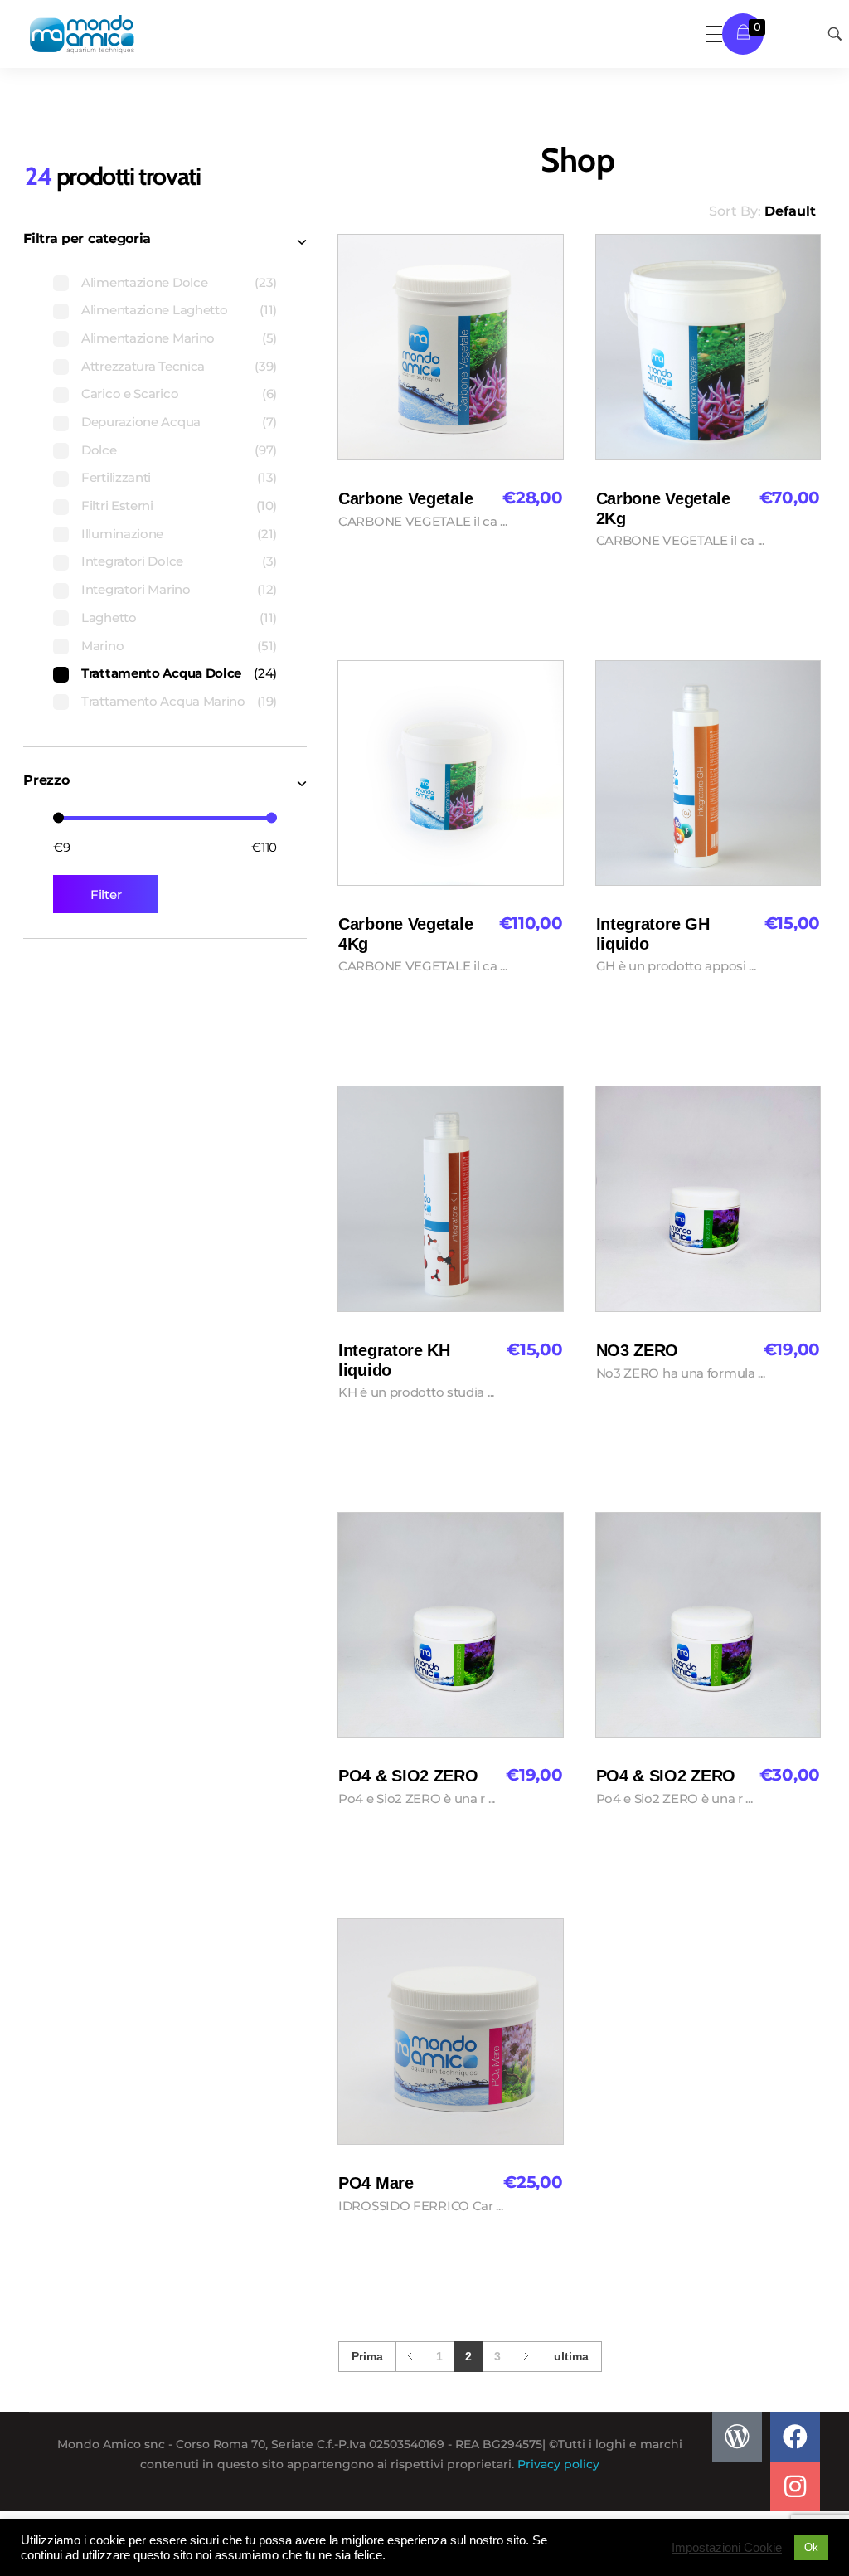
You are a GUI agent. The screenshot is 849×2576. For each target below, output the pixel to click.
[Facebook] (795, 2437)
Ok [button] (811, 2547)
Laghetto (109, 617)
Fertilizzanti (116, 477)
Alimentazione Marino (148, 338)
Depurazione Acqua (141, 422)
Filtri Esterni (117, 505)
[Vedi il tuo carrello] (743, 34)
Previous (410, 2357)
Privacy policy (558, 2464)
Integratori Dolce (132, 561)
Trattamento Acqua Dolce (161, 673)
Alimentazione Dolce (144, 282)
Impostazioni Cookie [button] (727, 2548)
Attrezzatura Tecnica (143, 366)
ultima (571, 2357)
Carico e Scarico (130, 394)
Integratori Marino (136, 589)
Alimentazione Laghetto (154, 310)
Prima (367, 2357)
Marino (102, 646)
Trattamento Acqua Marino (163, 701)
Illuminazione (122, 534)
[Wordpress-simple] (737, 2437)
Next (526, 2357)
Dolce (99, 450)
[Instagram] (795, 2486)
